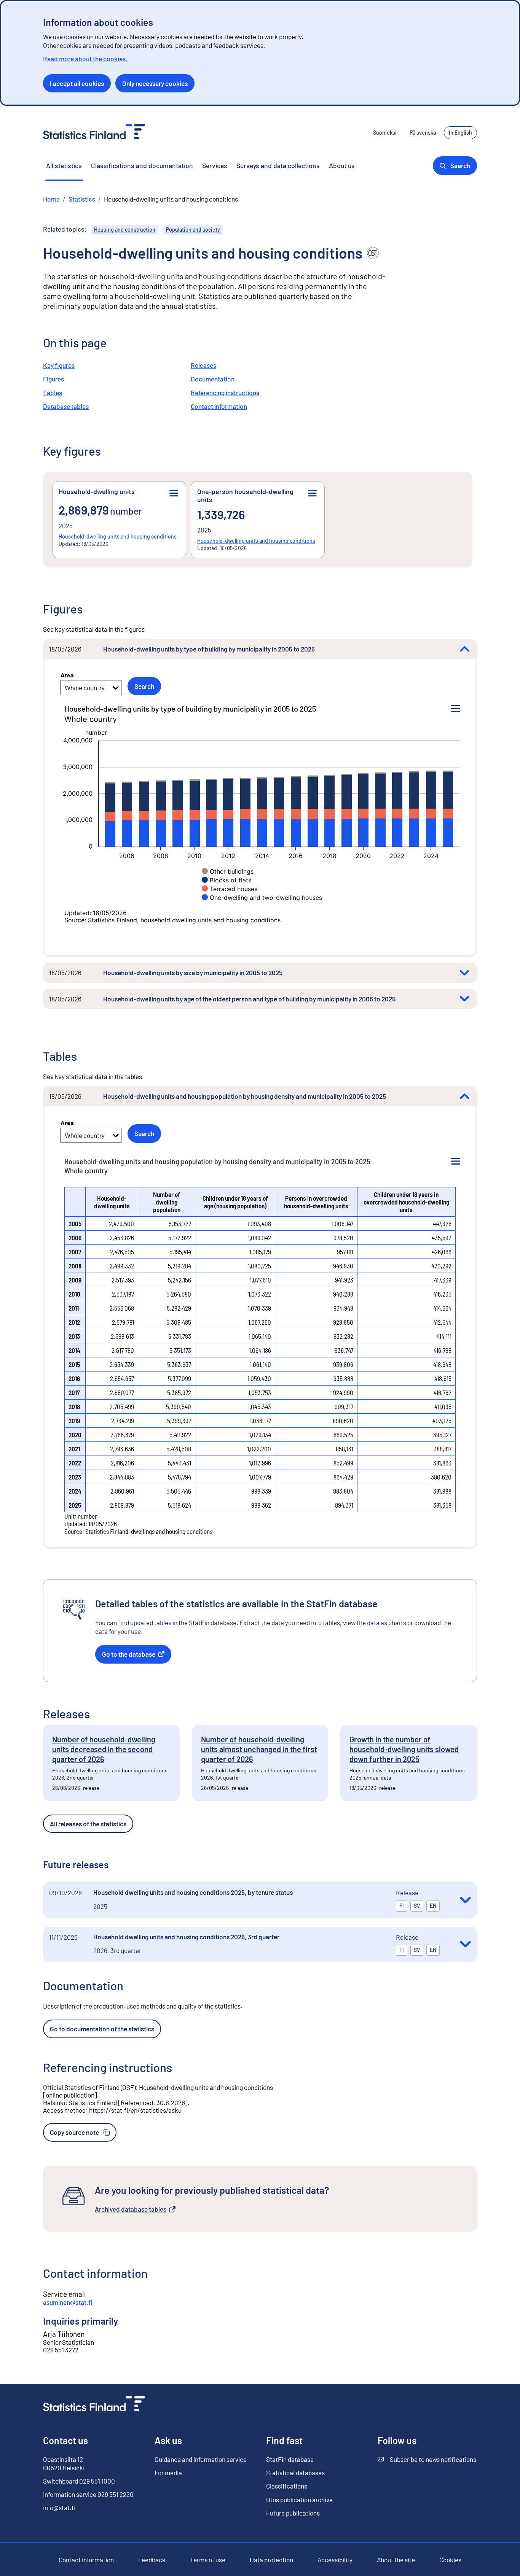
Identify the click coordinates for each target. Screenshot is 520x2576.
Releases (203, 365)
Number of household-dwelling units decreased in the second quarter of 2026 (104, 1749)
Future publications (293, 2513)
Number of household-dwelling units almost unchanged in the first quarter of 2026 (259, 1749)
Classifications (287, 2486)
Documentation (213, 379)
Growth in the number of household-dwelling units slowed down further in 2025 (404, 1749)
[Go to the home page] (94, 2405)
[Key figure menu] (174, 493)
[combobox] (65, 688)
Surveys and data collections (278, 165)
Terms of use (208, 2560)
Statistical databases (295, 2473)
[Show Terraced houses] (230, 889)
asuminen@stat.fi (68, 2302)
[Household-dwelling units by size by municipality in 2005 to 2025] (464, 973)
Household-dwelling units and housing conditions (118, 536)
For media (168, 2473)
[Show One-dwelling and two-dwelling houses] (262, 898)
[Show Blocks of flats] (227, 880)
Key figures (59, 365)
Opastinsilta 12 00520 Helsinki (64, 2463)
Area (67, 675)
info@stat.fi (59, 2508)
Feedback (152, 2560)
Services (215, 165)
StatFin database (290, 2459)
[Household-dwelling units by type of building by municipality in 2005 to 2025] (464, 649)
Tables (53, 393)
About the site (396, 2560)
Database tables (66, 406)
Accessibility (335, 2560)
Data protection (271, 2560)
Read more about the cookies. (85, 59)
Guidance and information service (201, 2459)
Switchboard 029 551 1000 (79, 2481)
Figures (53, 379)
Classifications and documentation (142, 165)
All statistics (64, 165)
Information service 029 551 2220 (88, 2494)
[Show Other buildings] (228, 871)
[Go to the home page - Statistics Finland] (94, 133)
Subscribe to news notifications (427, 2459)
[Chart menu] (456, 709)
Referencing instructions (225, 393)
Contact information (219, 406)
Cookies (450, 2560)
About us (342, 165)
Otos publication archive (299, 2500)
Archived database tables (131, 2209)
